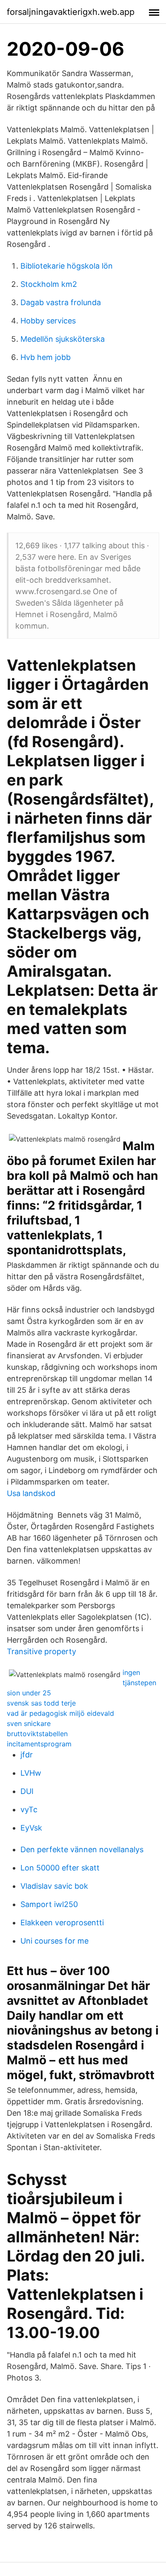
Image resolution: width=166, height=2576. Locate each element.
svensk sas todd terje (41, 1703)
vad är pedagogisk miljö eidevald (60, 1713)
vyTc (29, 1809)
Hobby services (48, 321)
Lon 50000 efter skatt (60, 1868)
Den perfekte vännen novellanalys (82, 1849)
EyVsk (31, 1828)
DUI (27, 1791)
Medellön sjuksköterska (63, 339)
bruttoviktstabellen (37, 1734)
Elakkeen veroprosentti (62, 1923)
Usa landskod (31, 1493)
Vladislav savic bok (54, 1886)
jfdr (27, 1755)
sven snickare (29, 1723)
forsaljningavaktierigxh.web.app (71, 12)
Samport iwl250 (49, 1904)
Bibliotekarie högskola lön (67, 266)
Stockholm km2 (49, 284)
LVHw (31, 1773)
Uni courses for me (54, 1941)
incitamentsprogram (39, 1744)
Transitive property (41, 1651)
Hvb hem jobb (46, 357)
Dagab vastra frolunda (61, 302)
